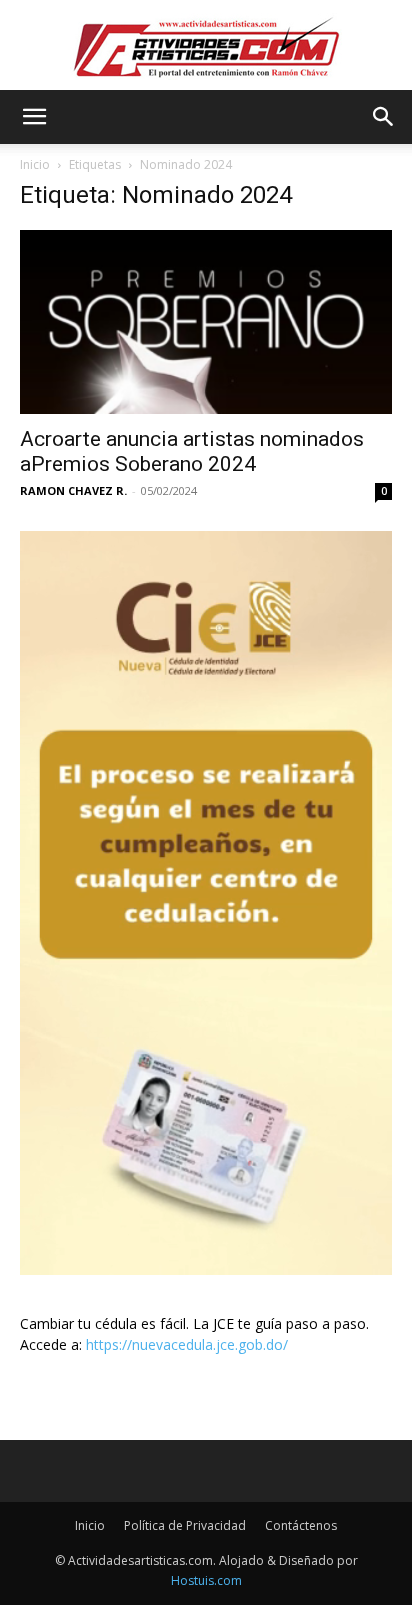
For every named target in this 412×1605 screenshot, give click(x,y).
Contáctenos (301, 1525)
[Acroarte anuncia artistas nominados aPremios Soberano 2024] (206, 322)
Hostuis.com (206, 1580)
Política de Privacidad (185, 1525)
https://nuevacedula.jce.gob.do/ (187, 1344)
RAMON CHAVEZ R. (73, 490)
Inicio (35, 164)
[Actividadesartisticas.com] (206, 46)
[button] (34, 117)
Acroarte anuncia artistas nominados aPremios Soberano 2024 (192, 451)
